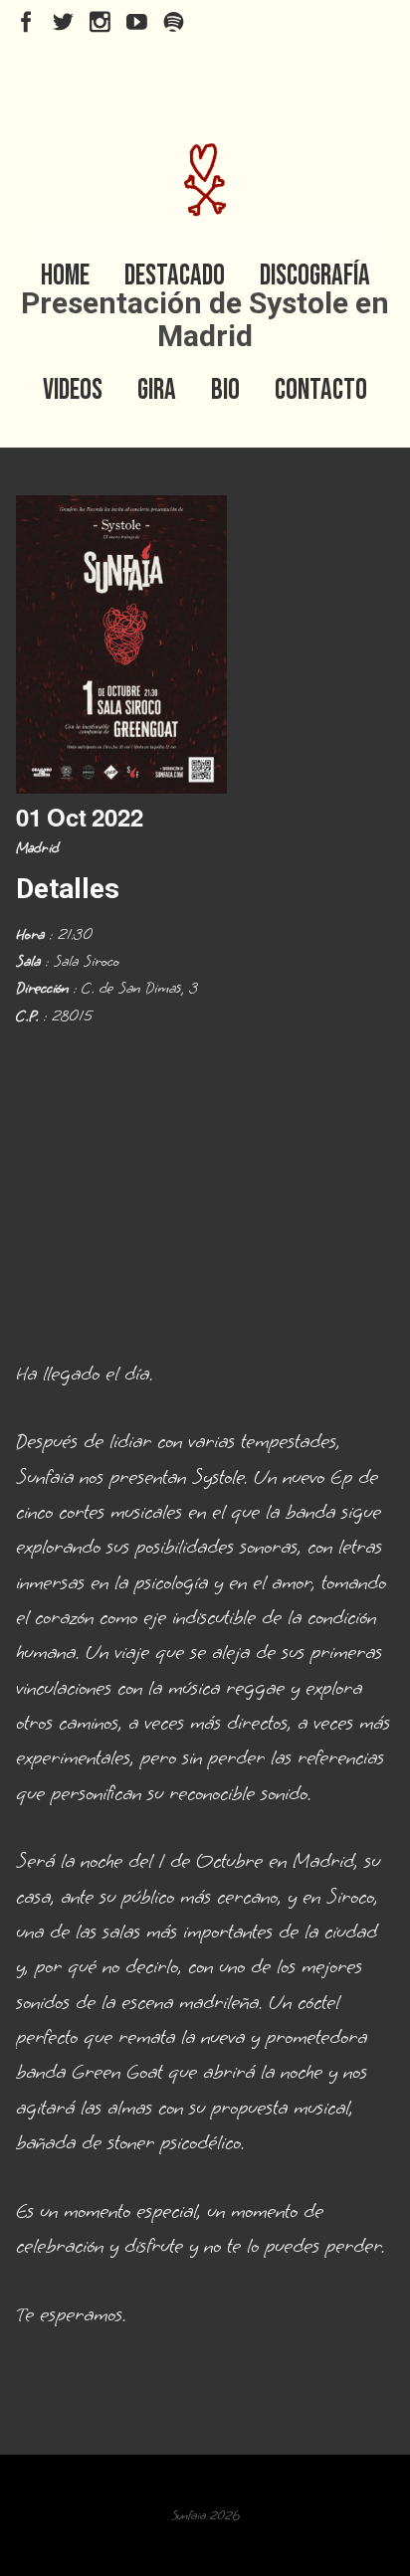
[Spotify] (174, 22)
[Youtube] (137, 22)
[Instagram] (100, 22)
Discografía (315, 276)
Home (65, 276)
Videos (73, 390)
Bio (225, 390)
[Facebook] (26, 22)
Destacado (175, 276)
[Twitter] (63, 22)
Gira (157, 390)
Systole (218, 1477)
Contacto (321, 390)
